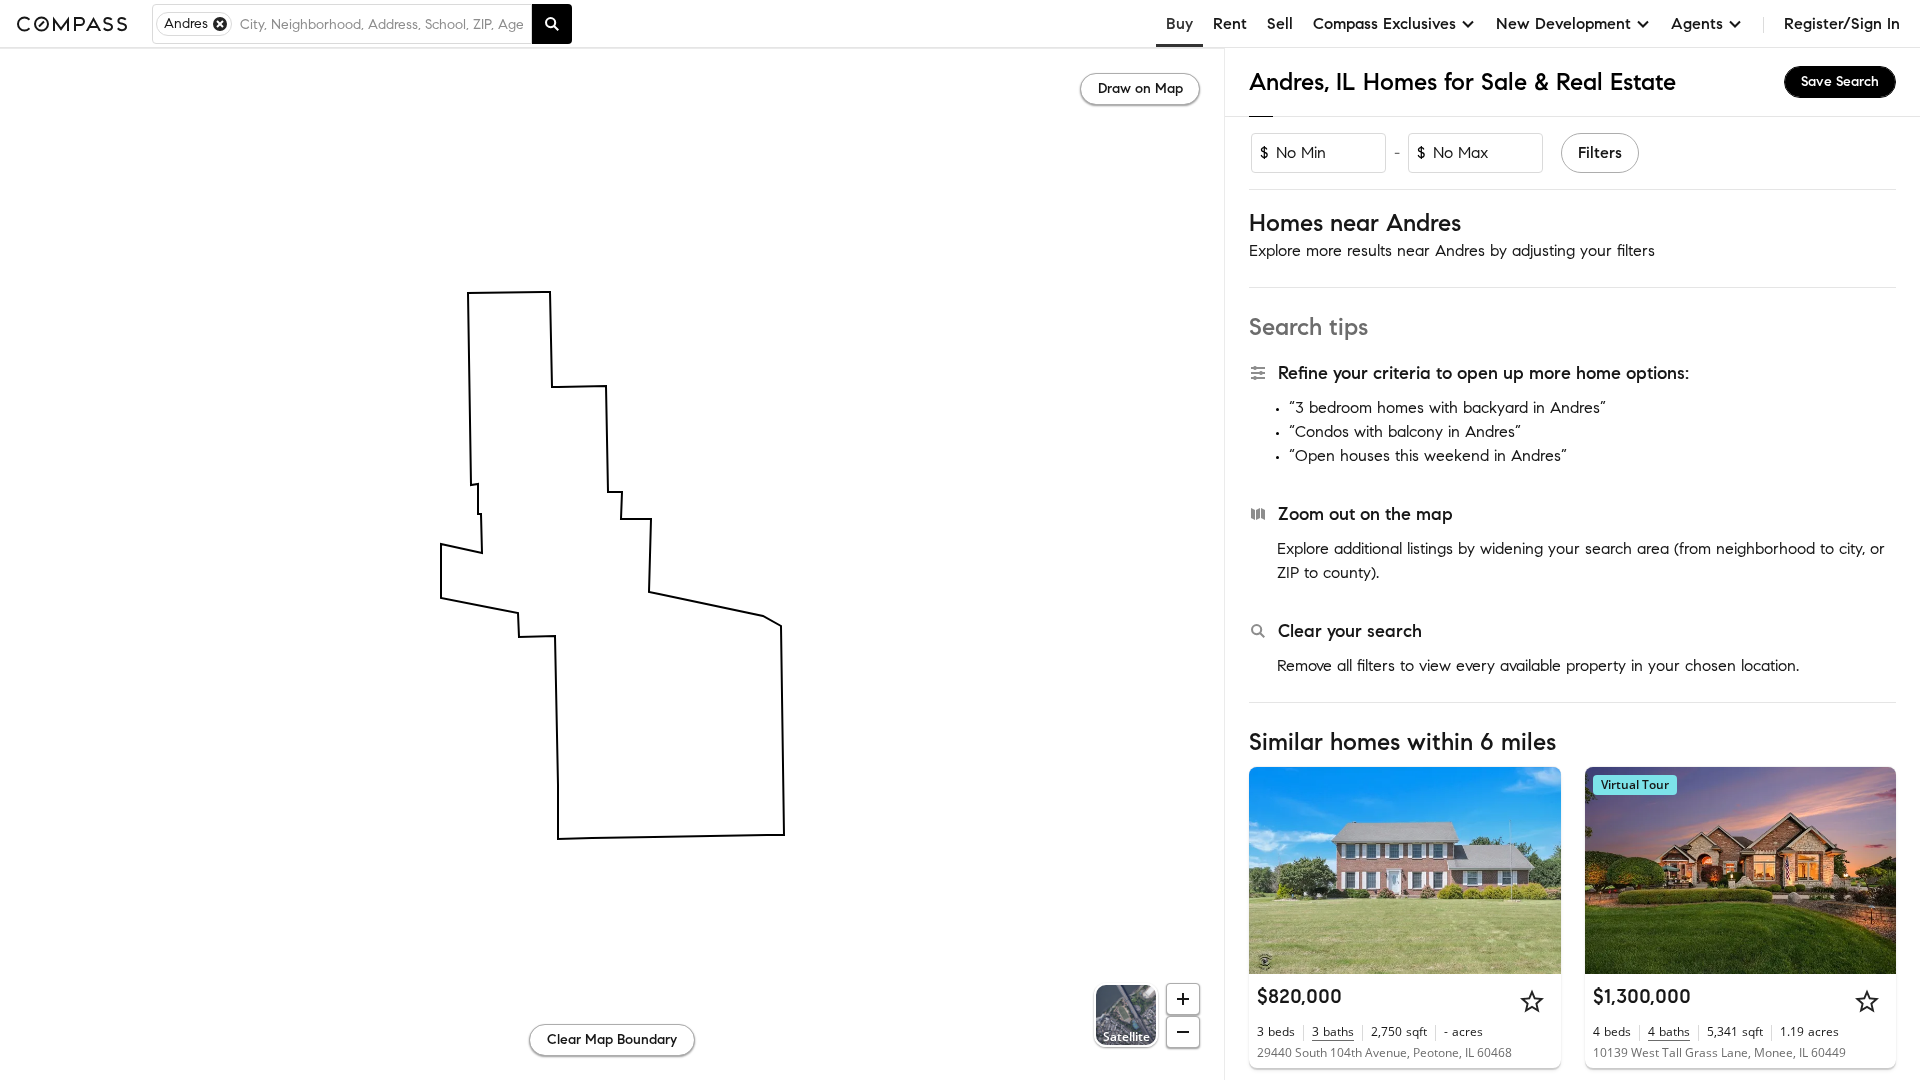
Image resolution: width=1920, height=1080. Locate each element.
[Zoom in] (1183, 999)
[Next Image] (1537, 870)
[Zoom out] (1183, 1032)
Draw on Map (1140, 88)
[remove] (220, 24)
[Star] (1532, 1001)
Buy (1179, 23)
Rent (1230, 23)
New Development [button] (1563, 23)
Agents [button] (1697, 23)
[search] (552, 24)
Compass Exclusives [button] (1384, 23)
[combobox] (381, 24)
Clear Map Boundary (612, 1039)
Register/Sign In (1842, 23)
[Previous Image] (1273, 870)
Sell (1280, 23)
